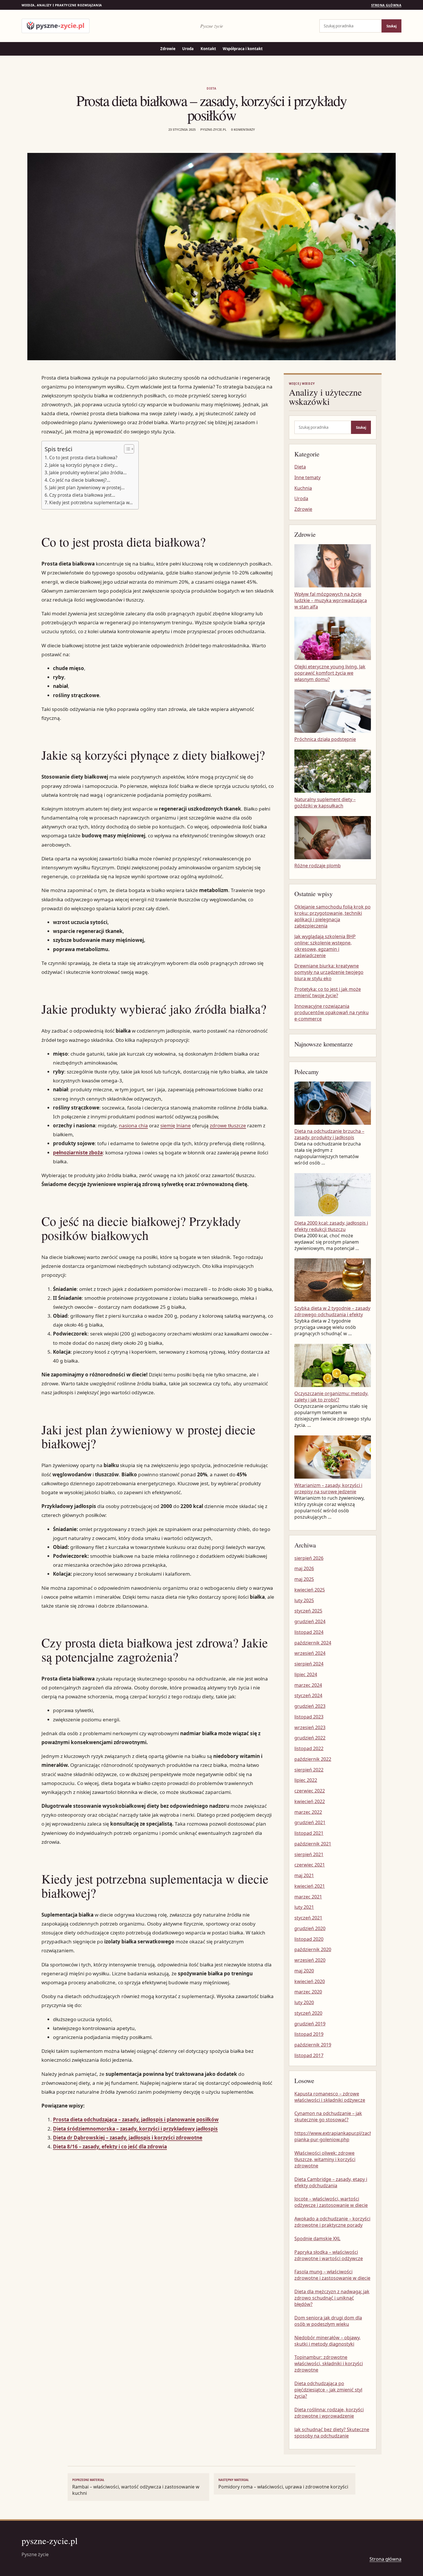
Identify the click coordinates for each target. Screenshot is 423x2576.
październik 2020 (313, 1949)
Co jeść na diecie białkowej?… (80, 480)
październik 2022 (313, 1759)
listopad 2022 (309, 1748)
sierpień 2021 (309, 1854)
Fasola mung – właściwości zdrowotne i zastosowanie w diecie (332, 2275)
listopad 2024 (309, 1632)
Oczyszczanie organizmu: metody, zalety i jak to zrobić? (331, 1397)
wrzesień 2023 (310, 1727)
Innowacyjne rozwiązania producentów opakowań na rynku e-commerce (331, 1012)
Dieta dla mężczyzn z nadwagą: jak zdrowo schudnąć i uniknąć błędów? (332, 2298)
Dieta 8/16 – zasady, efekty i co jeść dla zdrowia (110, 2147)
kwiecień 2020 (310, 1981)
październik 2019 (313, 2045)
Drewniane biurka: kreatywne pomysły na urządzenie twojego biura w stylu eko (329, 972)
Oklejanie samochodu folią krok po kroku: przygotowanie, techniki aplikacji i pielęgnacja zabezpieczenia (333, 916)
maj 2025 (304, 1579)
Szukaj (391, 26)
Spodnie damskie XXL (317, 2239)
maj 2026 (304, 1568)
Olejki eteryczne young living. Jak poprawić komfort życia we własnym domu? (330, 673)
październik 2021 (313, 1844)
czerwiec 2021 (310, 1865)
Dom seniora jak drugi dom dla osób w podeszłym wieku (328, 2321)
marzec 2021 (308, 1897)
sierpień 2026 (309, 1558)
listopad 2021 (309, 1833)
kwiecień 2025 (310, 1590)
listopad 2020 (309, 1939)
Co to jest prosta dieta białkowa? (83, 458)
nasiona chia (133, 1125)
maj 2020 (304, 1971)
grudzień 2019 (310, 2024)
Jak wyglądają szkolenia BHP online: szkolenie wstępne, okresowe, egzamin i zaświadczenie (325, 946)
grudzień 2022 (310, 1738)
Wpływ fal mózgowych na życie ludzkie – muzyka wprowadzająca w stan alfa (331, 600)
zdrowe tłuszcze (228, 1125)
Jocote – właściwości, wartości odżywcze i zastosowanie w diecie (331, 2202)
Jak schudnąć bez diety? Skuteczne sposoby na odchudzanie (332, 2433)
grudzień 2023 (310, 1706)
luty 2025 (304, 1600)
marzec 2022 (308, 1812)
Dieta (211, 88)
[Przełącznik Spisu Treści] (126, 449)
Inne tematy (307, 477)
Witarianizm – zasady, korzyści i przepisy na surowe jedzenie (328, 1488)
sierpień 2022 (309, 1770)
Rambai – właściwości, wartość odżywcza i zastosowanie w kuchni (136, 2487)
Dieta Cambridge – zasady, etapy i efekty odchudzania (331, 2182)
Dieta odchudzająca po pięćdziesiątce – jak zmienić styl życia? (328, 2390)
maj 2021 (304, 1875)
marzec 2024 (308, 1685)
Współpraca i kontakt (243, 49)
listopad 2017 (309, 2055)
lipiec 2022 (306, 1780)
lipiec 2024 (306, 1674)
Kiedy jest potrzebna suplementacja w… (91, 502)
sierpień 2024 (309, 1664)
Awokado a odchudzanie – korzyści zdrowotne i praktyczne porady (332, 2222)
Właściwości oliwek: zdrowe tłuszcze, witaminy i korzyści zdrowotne (325, 2159)
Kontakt (208, 49)
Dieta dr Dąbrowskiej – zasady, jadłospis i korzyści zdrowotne (128, 2138)
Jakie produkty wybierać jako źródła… (88, 473)
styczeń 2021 (308, 1918)
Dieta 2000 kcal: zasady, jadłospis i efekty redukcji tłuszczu (331, 1226)
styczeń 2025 (308, 1611)
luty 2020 (304, 2002)
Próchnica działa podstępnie (325, 739)
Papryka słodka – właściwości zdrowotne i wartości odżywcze (329, 2255)
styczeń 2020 (308, 2013)
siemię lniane (176, 1125)
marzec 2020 (308, 1992)
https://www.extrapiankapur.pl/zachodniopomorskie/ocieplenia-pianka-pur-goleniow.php (333, 2136)
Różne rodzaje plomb (318, 866)
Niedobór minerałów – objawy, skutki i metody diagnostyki (327, 2341)
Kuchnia (303, 488)
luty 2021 (304, 1907)
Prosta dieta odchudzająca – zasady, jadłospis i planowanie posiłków (136, 2119)
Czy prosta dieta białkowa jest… (82, 495)
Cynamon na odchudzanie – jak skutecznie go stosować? (328, 2116)
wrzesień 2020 (310, 1960)
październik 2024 (313, 1643)
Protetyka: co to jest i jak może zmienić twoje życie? (328, 992)
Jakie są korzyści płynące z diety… (83, 465)
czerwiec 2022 (310, 1791)
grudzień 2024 (310, 1621)
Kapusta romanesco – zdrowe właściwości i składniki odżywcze (330, 2097)
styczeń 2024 (308, 1695)
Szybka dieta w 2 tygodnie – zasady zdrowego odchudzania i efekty (332, 1311)
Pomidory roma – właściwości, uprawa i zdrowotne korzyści (283, 2484)
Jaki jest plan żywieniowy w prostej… (87, 487)
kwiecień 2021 (310, 1886)
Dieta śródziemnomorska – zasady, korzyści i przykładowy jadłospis (135, 2129)
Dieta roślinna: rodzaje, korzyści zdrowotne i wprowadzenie (329, 2413)
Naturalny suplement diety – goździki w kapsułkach (325, 803)
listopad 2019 (309, 2034)
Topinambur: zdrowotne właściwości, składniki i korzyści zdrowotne (329, 2363)
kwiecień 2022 (310, 1801)
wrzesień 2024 (310, 1653)
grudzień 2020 (310, 1928)
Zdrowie (168, 49)
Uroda (188, 49)
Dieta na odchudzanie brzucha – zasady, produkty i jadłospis (329, 1134)
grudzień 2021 (310, 1822)
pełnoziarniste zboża (78, 1153)
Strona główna (386, 5)
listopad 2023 (309, 1717)
